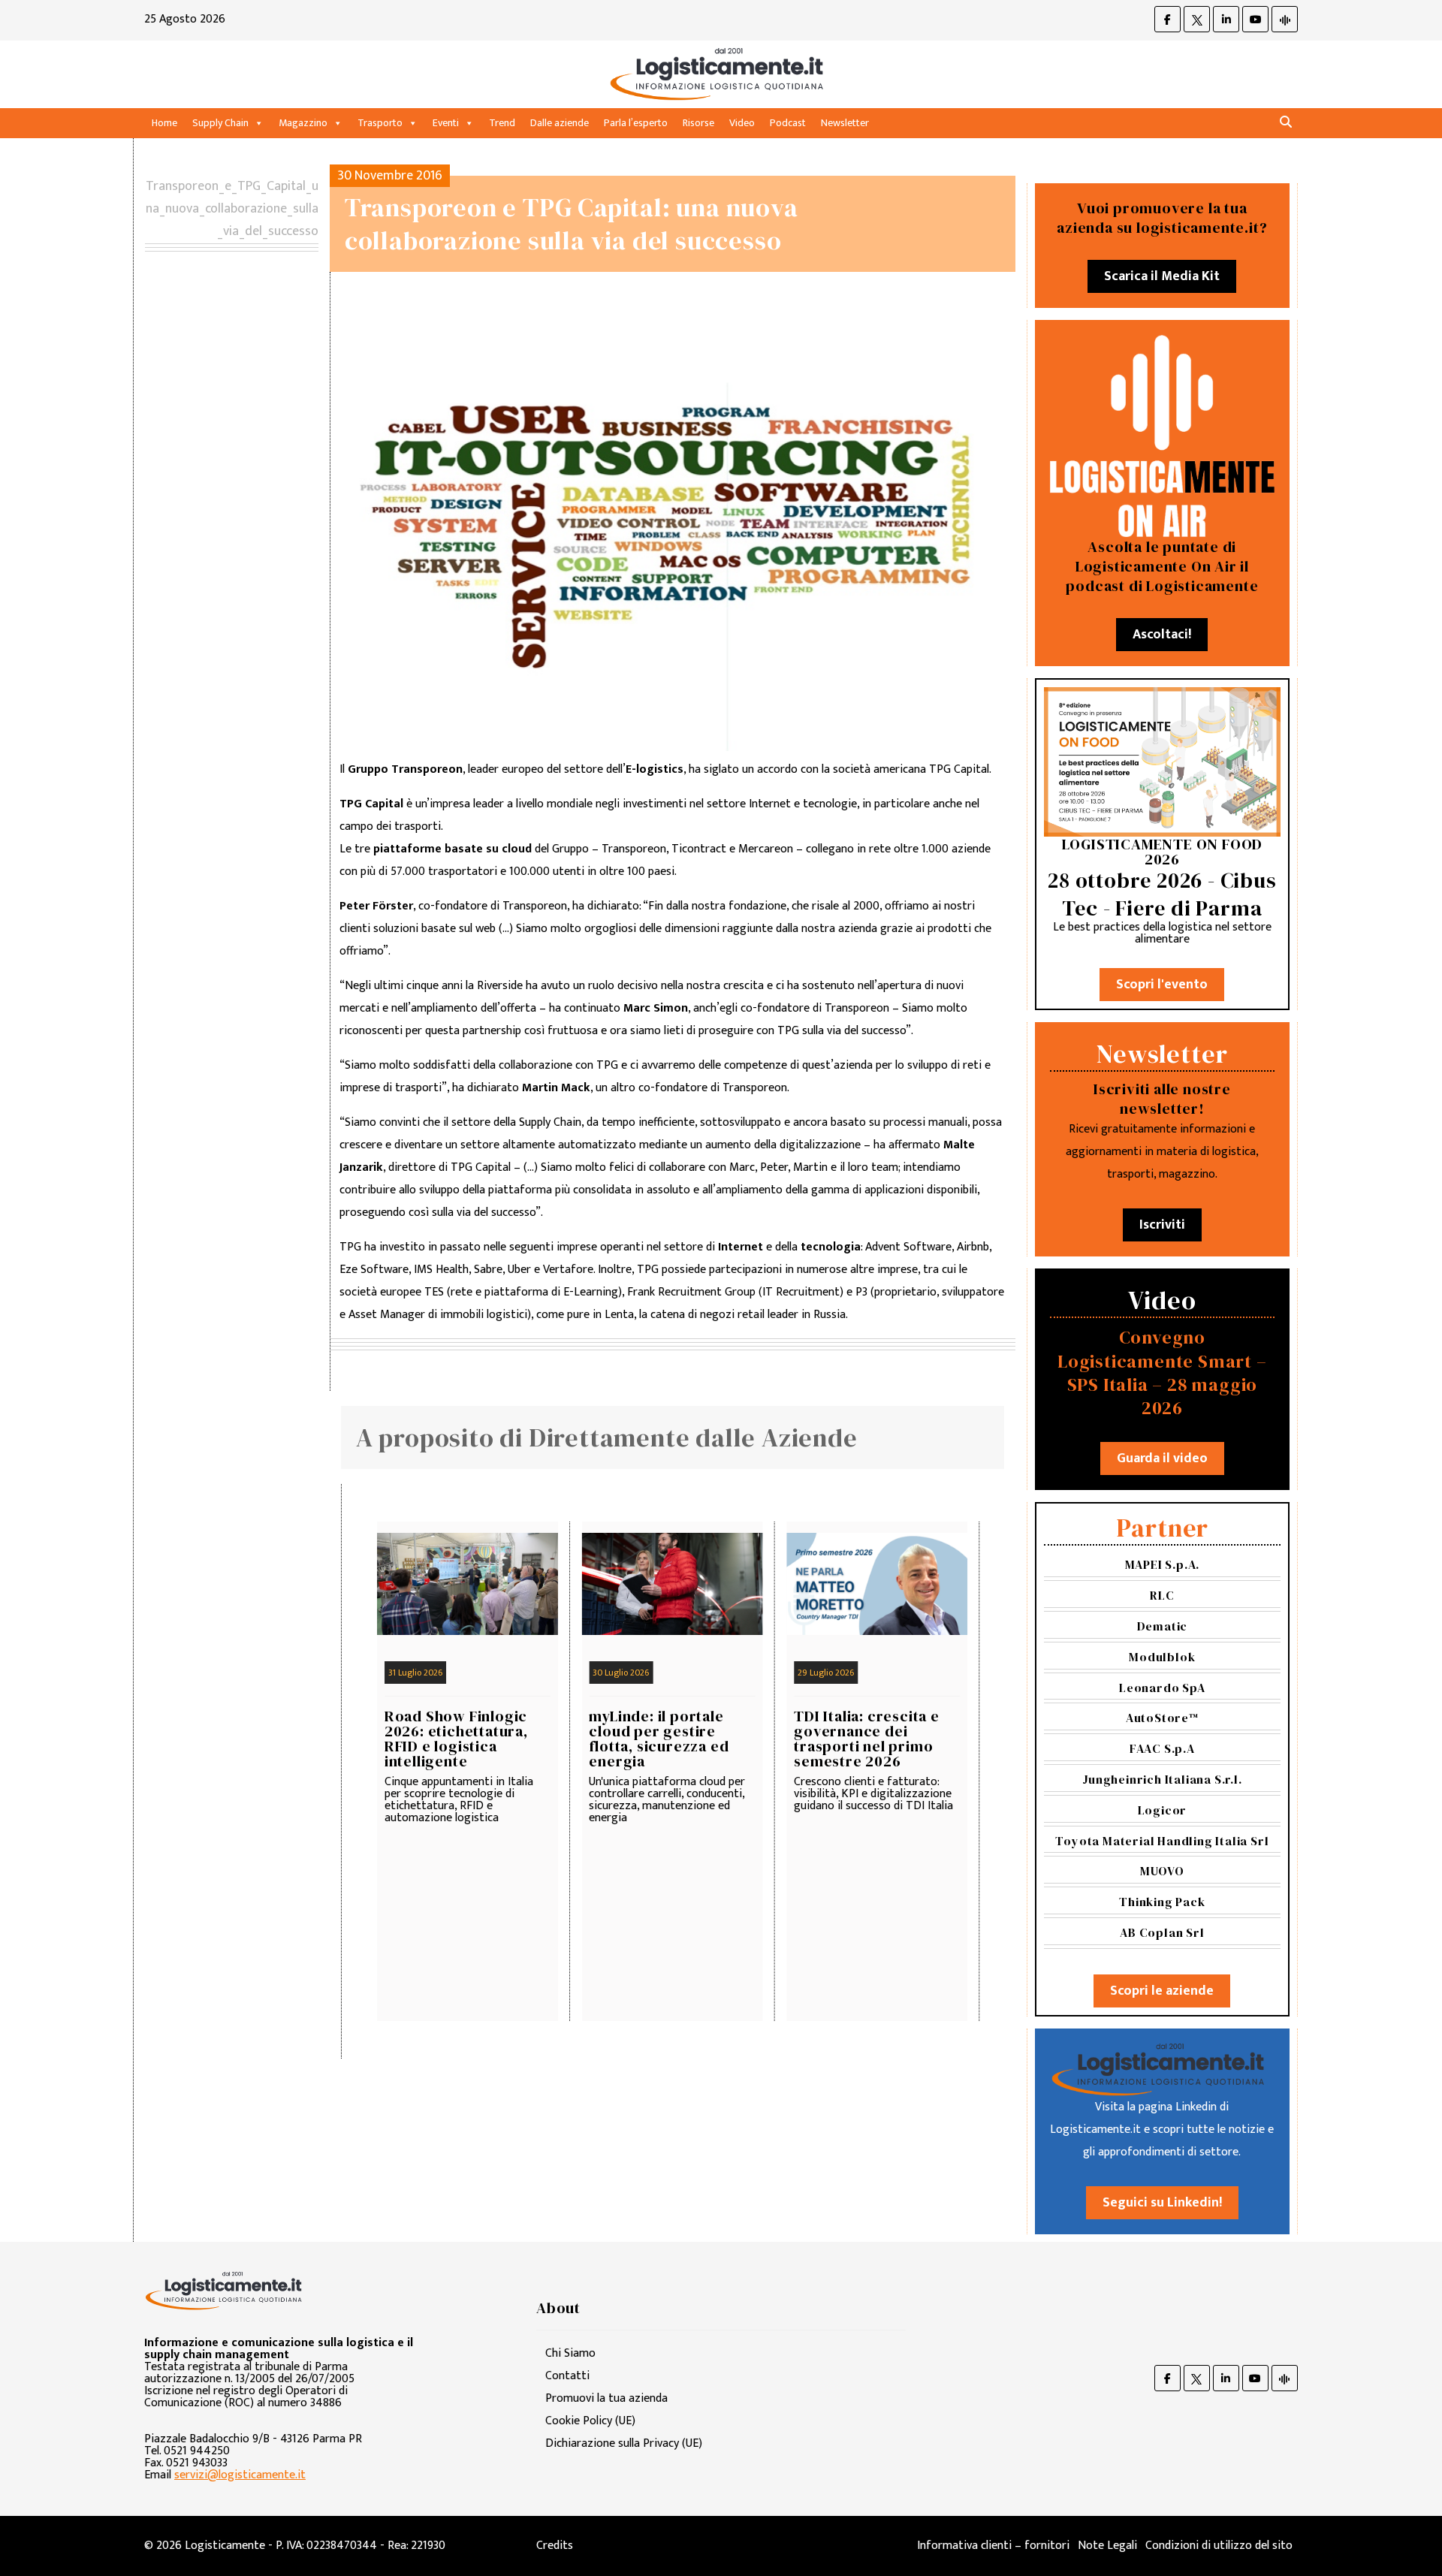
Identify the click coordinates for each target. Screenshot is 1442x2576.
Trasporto (380, 123)
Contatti (567, 2376)
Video (742, 123)
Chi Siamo (570, 2353)
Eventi (446, 123)
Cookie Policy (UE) (590, 2421)
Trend (502, 123)
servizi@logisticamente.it (240, 2475)
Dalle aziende (560, 123)
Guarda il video (1162, 1458)
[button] (1286, 123)
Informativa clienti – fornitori (993, 2546)
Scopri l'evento (1162, 985)
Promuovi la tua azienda (606, 2398)
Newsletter (845, 123)
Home (164, 123)
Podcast (788, 123)
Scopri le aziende (1162, 1991)
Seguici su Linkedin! (1162, 2203)
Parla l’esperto (636, 123)
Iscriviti (1162, 1225)
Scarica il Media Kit (1162, 276)
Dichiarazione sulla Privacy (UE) (624, 2443)
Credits (555, 2546)
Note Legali (1107, 2546)
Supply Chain (220, 123)
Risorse (698, 123)
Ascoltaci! (1162, 635)
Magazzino (303, 123)
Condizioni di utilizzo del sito (1219, 2546)
